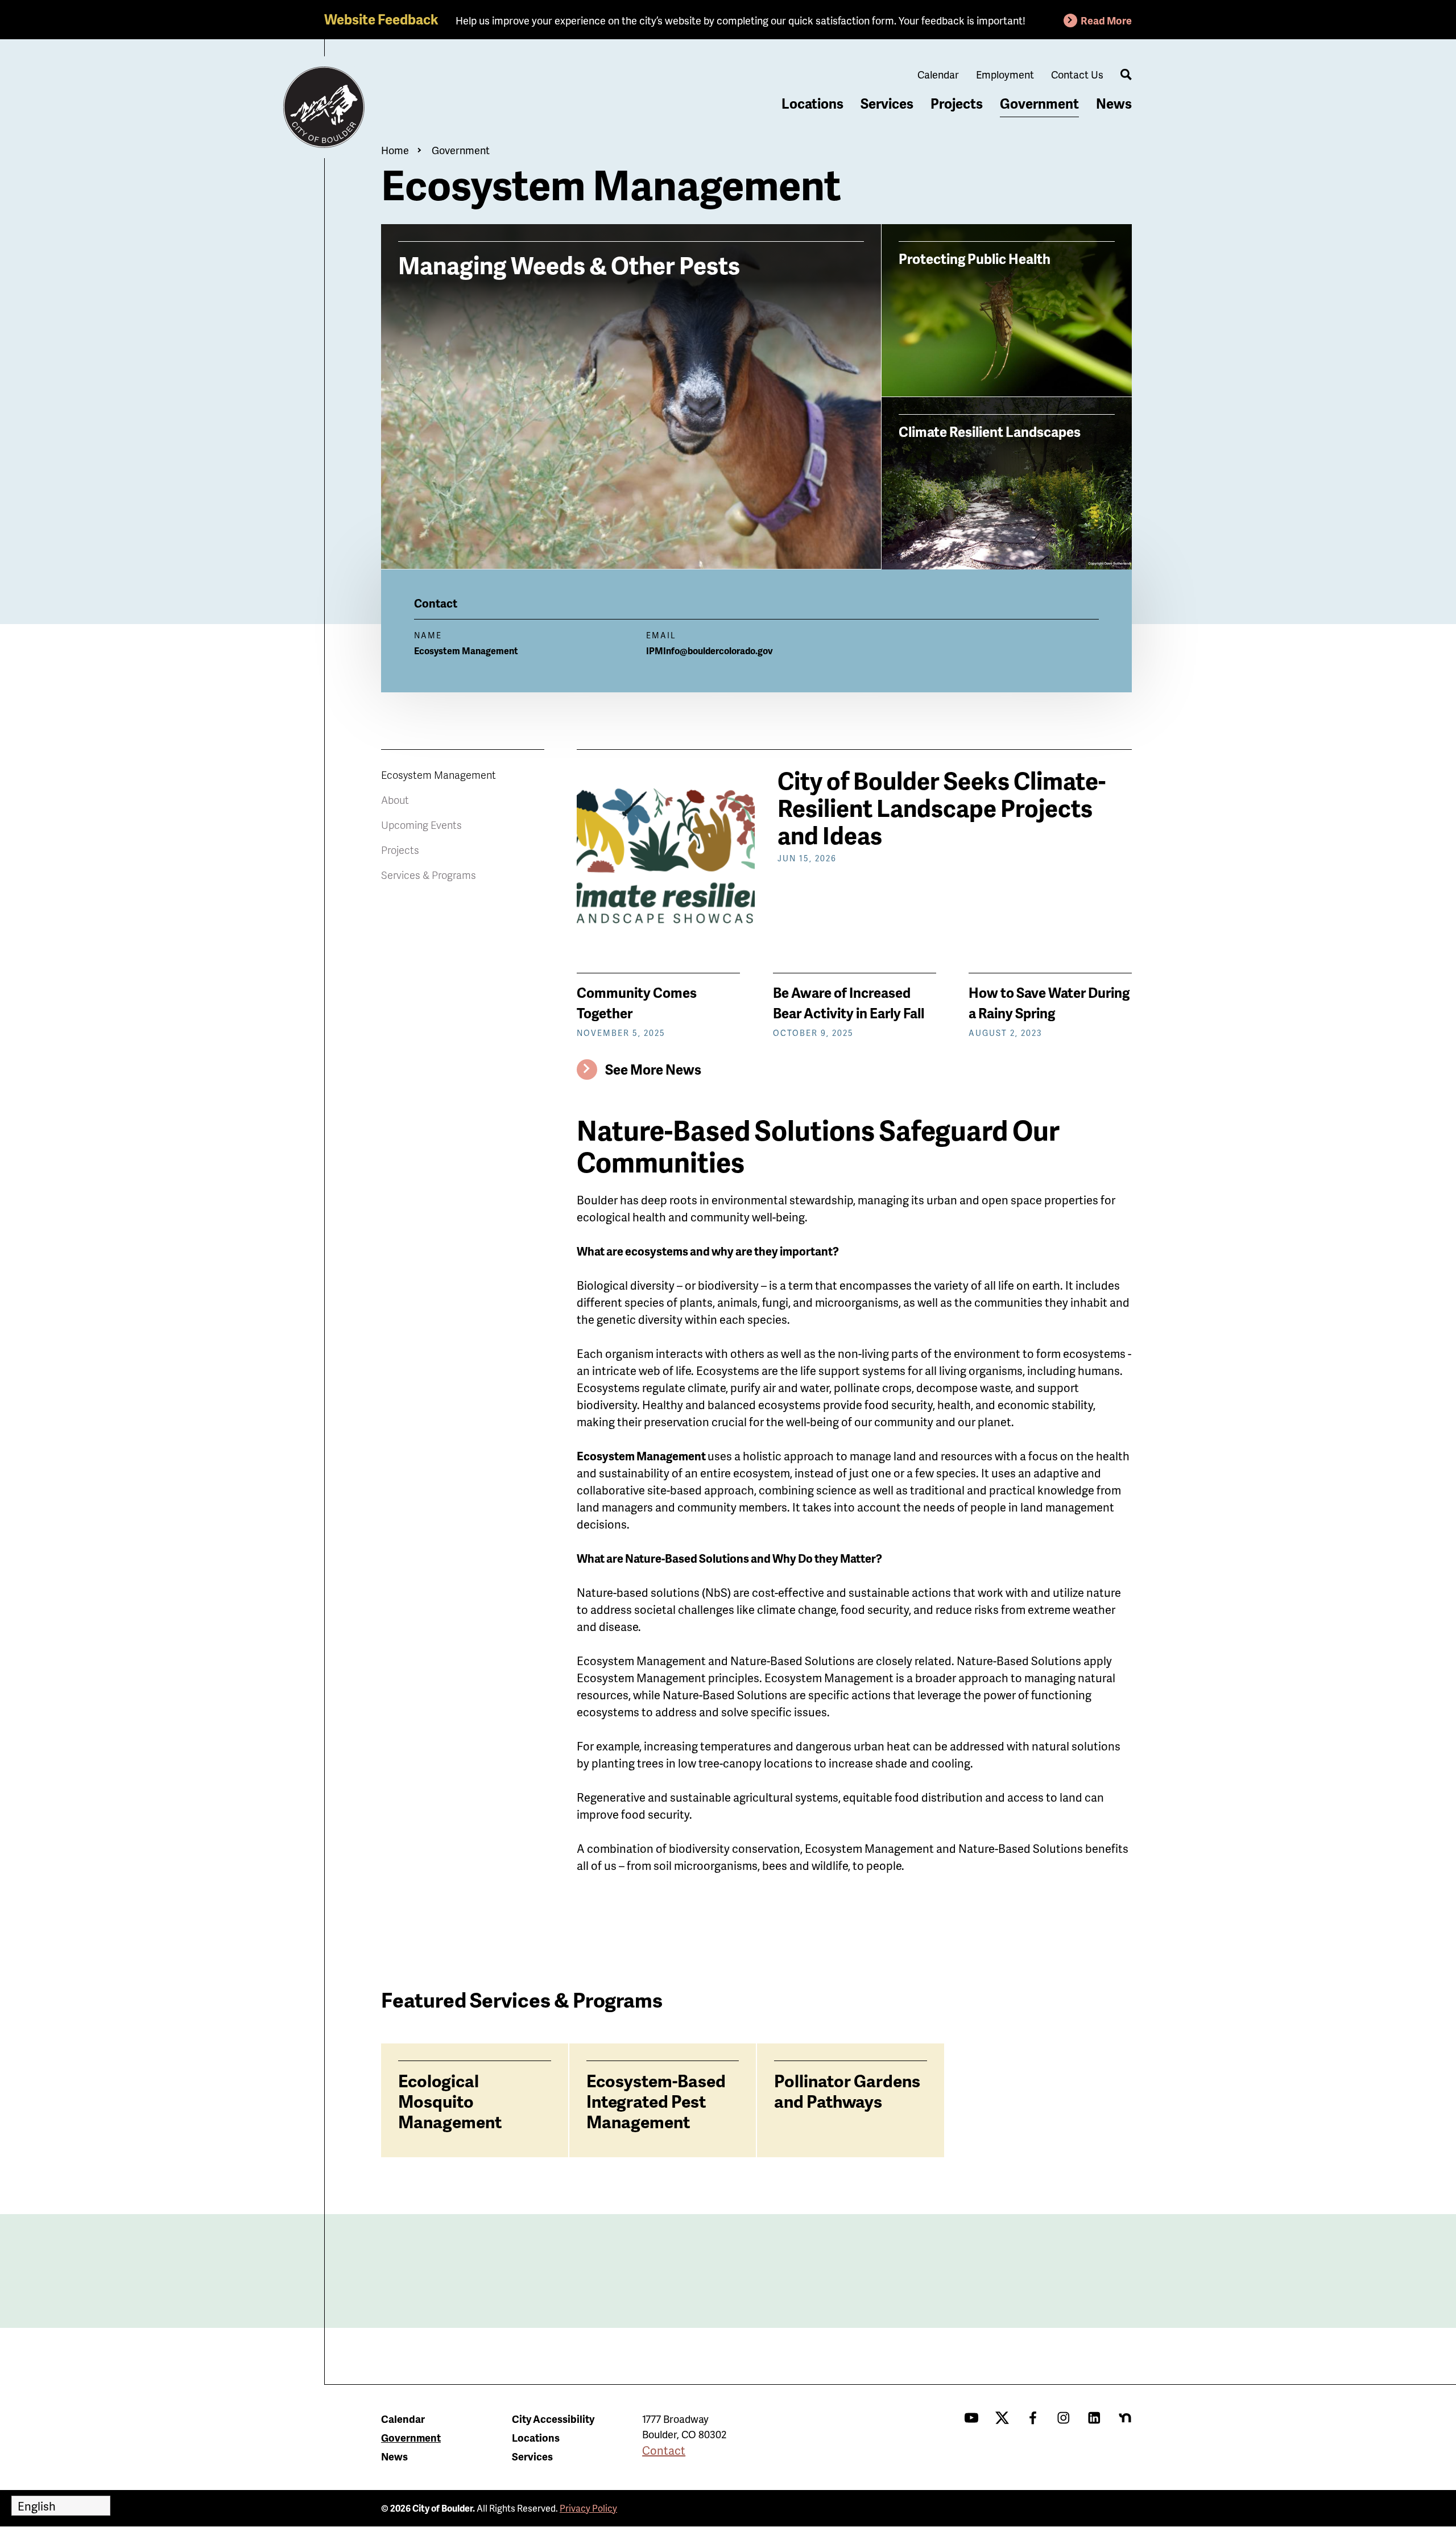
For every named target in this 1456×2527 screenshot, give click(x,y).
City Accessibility (553, 2419)
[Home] (324, 108)
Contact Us (1077, 74)
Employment (1005, 74)
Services (887, 103)
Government (1039, 103)
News (1114, 103)
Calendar (938, 74)
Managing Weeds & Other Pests (569, 264)
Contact (664, 2450)
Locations (812, 103)
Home (395, 150)
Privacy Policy (588, 2508)
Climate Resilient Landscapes (990, 431)
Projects (957, 103)
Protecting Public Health (975, 258)
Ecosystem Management (439, 775)
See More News (653, 1069)
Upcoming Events (421, 825)
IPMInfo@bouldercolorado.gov (710, 651)
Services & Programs (429, 875)
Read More (1106, 20)
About (395, 800)
